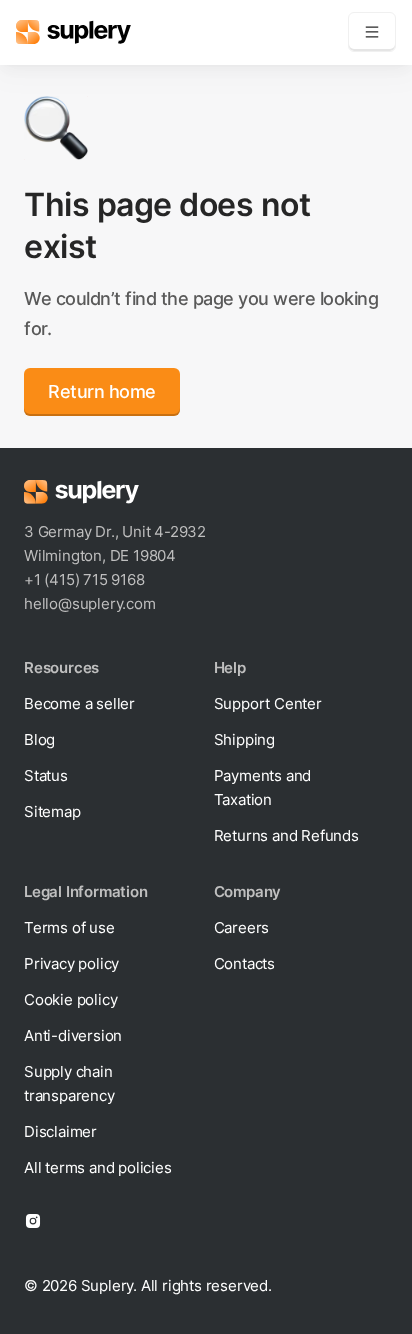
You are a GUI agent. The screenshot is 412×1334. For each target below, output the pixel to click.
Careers (242, 927)
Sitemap (52, 811)
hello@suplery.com (90, 603)
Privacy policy (71, 963)
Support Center (268, 703)
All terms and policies (98, 1167)
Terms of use (69, 927)
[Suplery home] (73, 32)
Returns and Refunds (286, 835)
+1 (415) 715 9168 (84, 579)
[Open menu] (372, 32)
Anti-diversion (73, 1035)
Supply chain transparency (69, 1083)
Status (46, 775)
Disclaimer (60, 1131)
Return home (102, 391)
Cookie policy (70, 999)
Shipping (244, 739)
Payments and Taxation (263, 787)
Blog (39, 739)
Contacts (244, 963)
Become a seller (79, 703)
